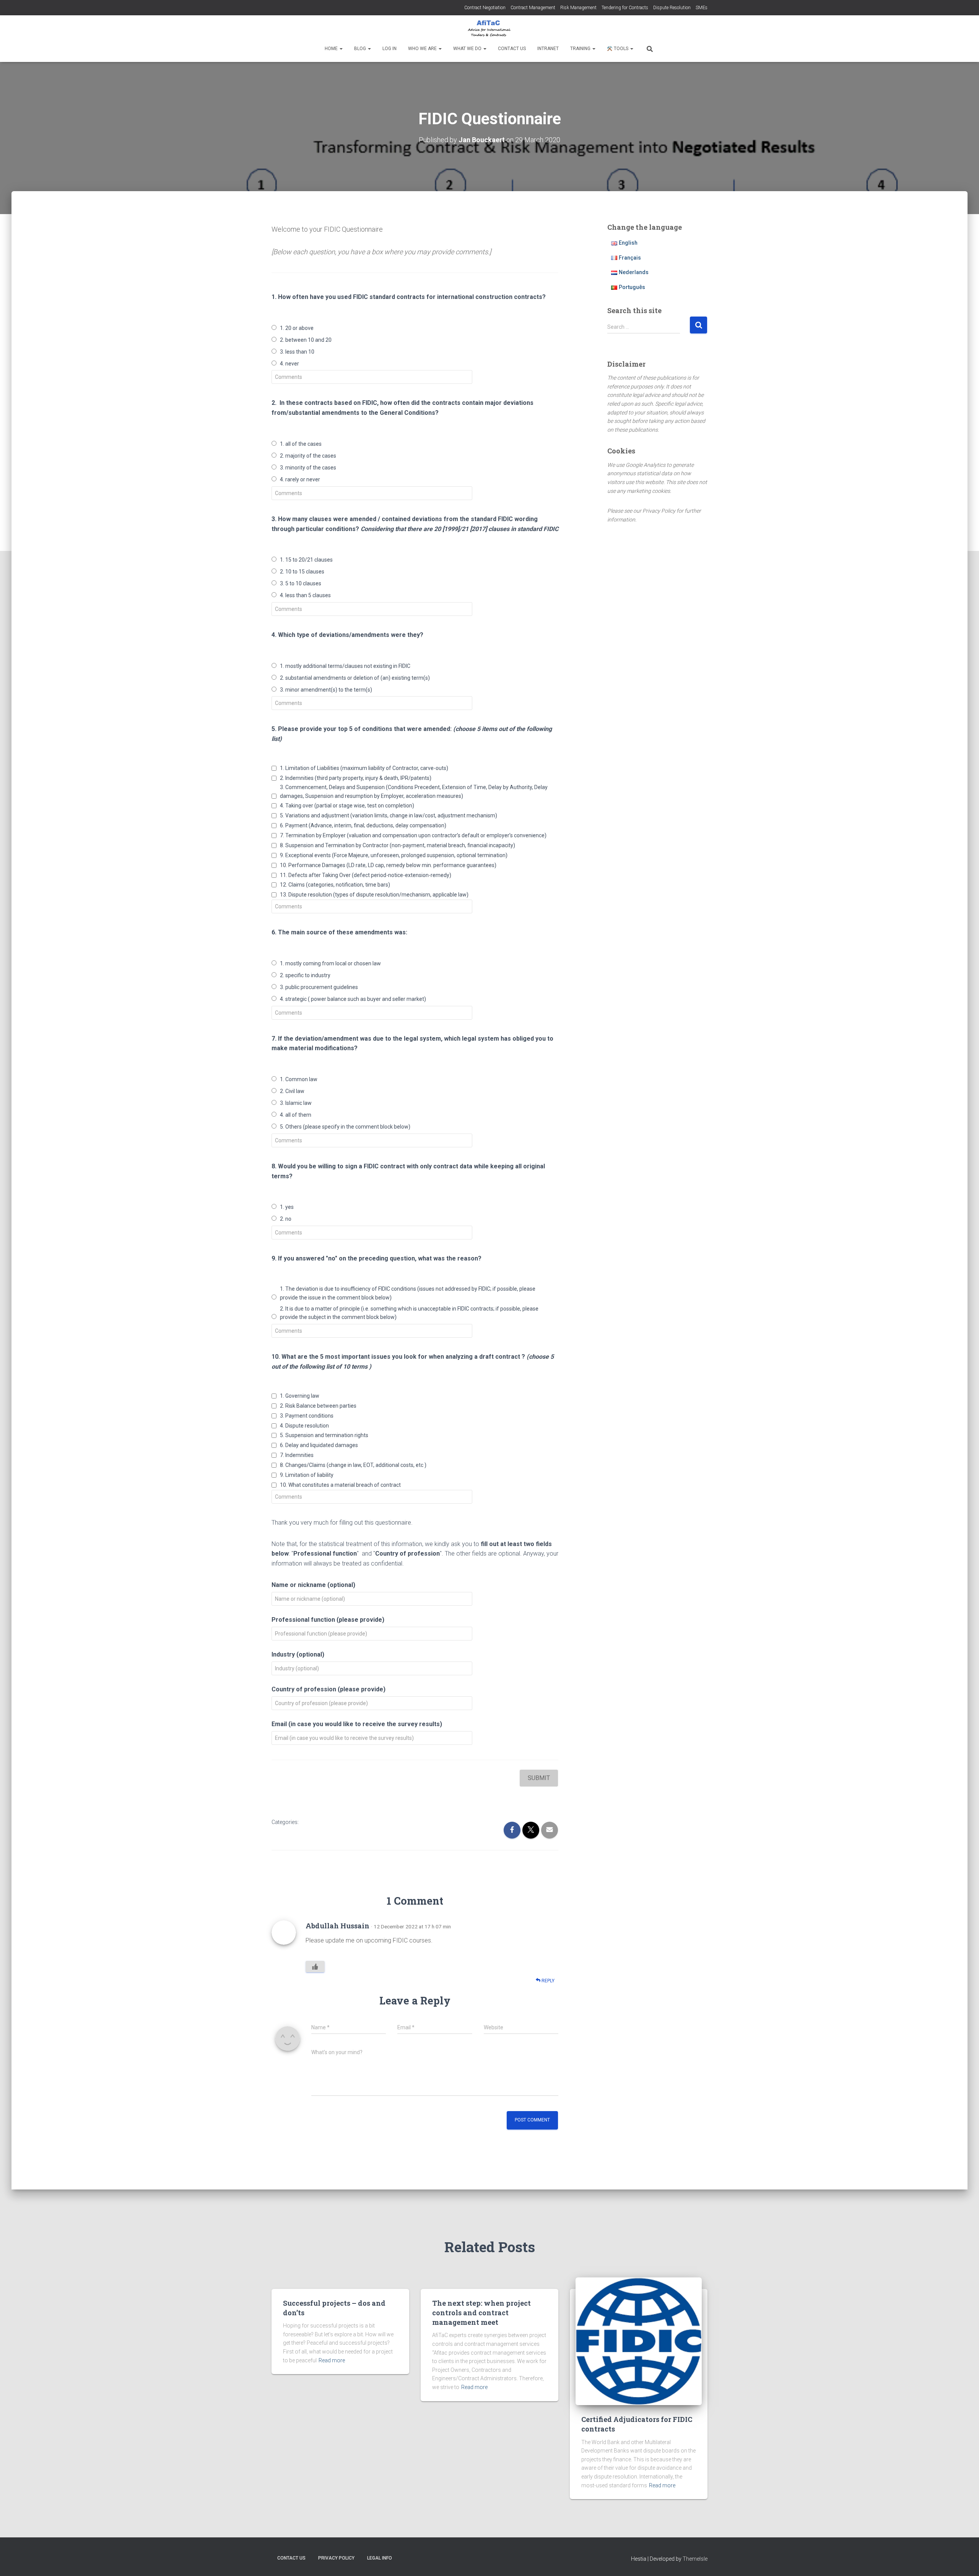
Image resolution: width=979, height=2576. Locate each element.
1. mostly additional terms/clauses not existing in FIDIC (345, 666)
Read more (332, 2360)
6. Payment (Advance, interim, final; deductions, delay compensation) (363, 825)
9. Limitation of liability (307, 1475)
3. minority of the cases (308, 468)
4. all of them (296, 1115)
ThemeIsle (695, 2559)
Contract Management (533, 8)
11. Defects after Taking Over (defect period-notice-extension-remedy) (366, 875)
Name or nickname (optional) (313, 1585)
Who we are (423, 49)
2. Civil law (292, 1091)
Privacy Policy (336, 2558)
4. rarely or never (300, 479)
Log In (389, 49)
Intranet (548, 49)
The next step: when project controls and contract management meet (481, 2313)
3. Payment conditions (307, 1416)
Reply (547, 1981)
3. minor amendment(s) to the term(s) (326, 690)
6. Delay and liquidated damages (319, 1445)
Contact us (512, 49)
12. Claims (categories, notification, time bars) (335, 885)
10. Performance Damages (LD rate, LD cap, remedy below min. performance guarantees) (388, 865)
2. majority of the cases (308, 456)
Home (332, 49)
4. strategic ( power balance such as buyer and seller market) (353, 999)
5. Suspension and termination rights (324, 1435)
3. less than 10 (297, 352)
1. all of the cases (301, 444)
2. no (286, 1219)
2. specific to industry (305, 975)
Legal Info (380, 2558)
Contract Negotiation (485, 8)
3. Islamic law (296, 1103)
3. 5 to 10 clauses (301, 583)
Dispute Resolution (672, 8)
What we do (468, 49)
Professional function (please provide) (328, 1620)
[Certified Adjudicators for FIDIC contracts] (639, 2341)
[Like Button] (315, 1967)
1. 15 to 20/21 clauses (306, 560)
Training (581, 49)
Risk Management (578, 8)
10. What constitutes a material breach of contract (340, 1485)
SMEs (702, 8)
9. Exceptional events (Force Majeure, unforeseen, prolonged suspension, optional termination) (394, 855)
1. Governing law (300, 1396)
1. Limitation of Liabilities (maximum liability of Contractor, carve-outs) (364, 768)
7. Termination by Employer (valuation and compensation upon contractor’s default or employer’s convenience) (413, 835)
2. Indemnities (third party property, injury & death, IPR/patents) (356, 778)
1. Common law (299, 1079)
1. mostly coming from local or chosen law (330, 963)
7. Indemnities (297, 1455)
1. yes (287, 1207)
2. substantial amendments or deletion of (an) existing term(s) (355, 678)
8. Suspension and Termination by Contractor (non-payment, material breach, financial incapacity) (398, 845)
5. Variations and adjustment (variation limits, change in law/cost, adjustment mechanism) (389, 815)
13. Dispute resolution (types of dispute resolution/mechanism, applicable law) (374, 895)
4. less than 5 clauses (305, 595)
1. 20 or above (297, 328)
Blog (361, 49)
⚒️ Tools (618, 49)
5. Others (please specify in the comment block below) (345, 1127)
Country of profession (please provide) (329, 1689)
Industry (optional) (298, 1654)
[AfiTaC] (489, 29)
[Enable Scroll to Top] (964, 2561)
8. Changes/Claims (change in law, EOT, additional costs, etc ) (353, 1465)
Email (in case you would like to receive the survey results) (357, 1724)
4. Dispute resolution (304, 1426)
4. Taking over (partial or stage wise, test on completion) (347, 806)
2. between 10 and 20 (306, 340)
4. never (289, 364)
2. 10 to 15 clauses (302, 572)
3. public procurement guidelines (319, 987)
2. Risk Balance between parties (318, 1406)
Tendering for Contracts (625, 8)
